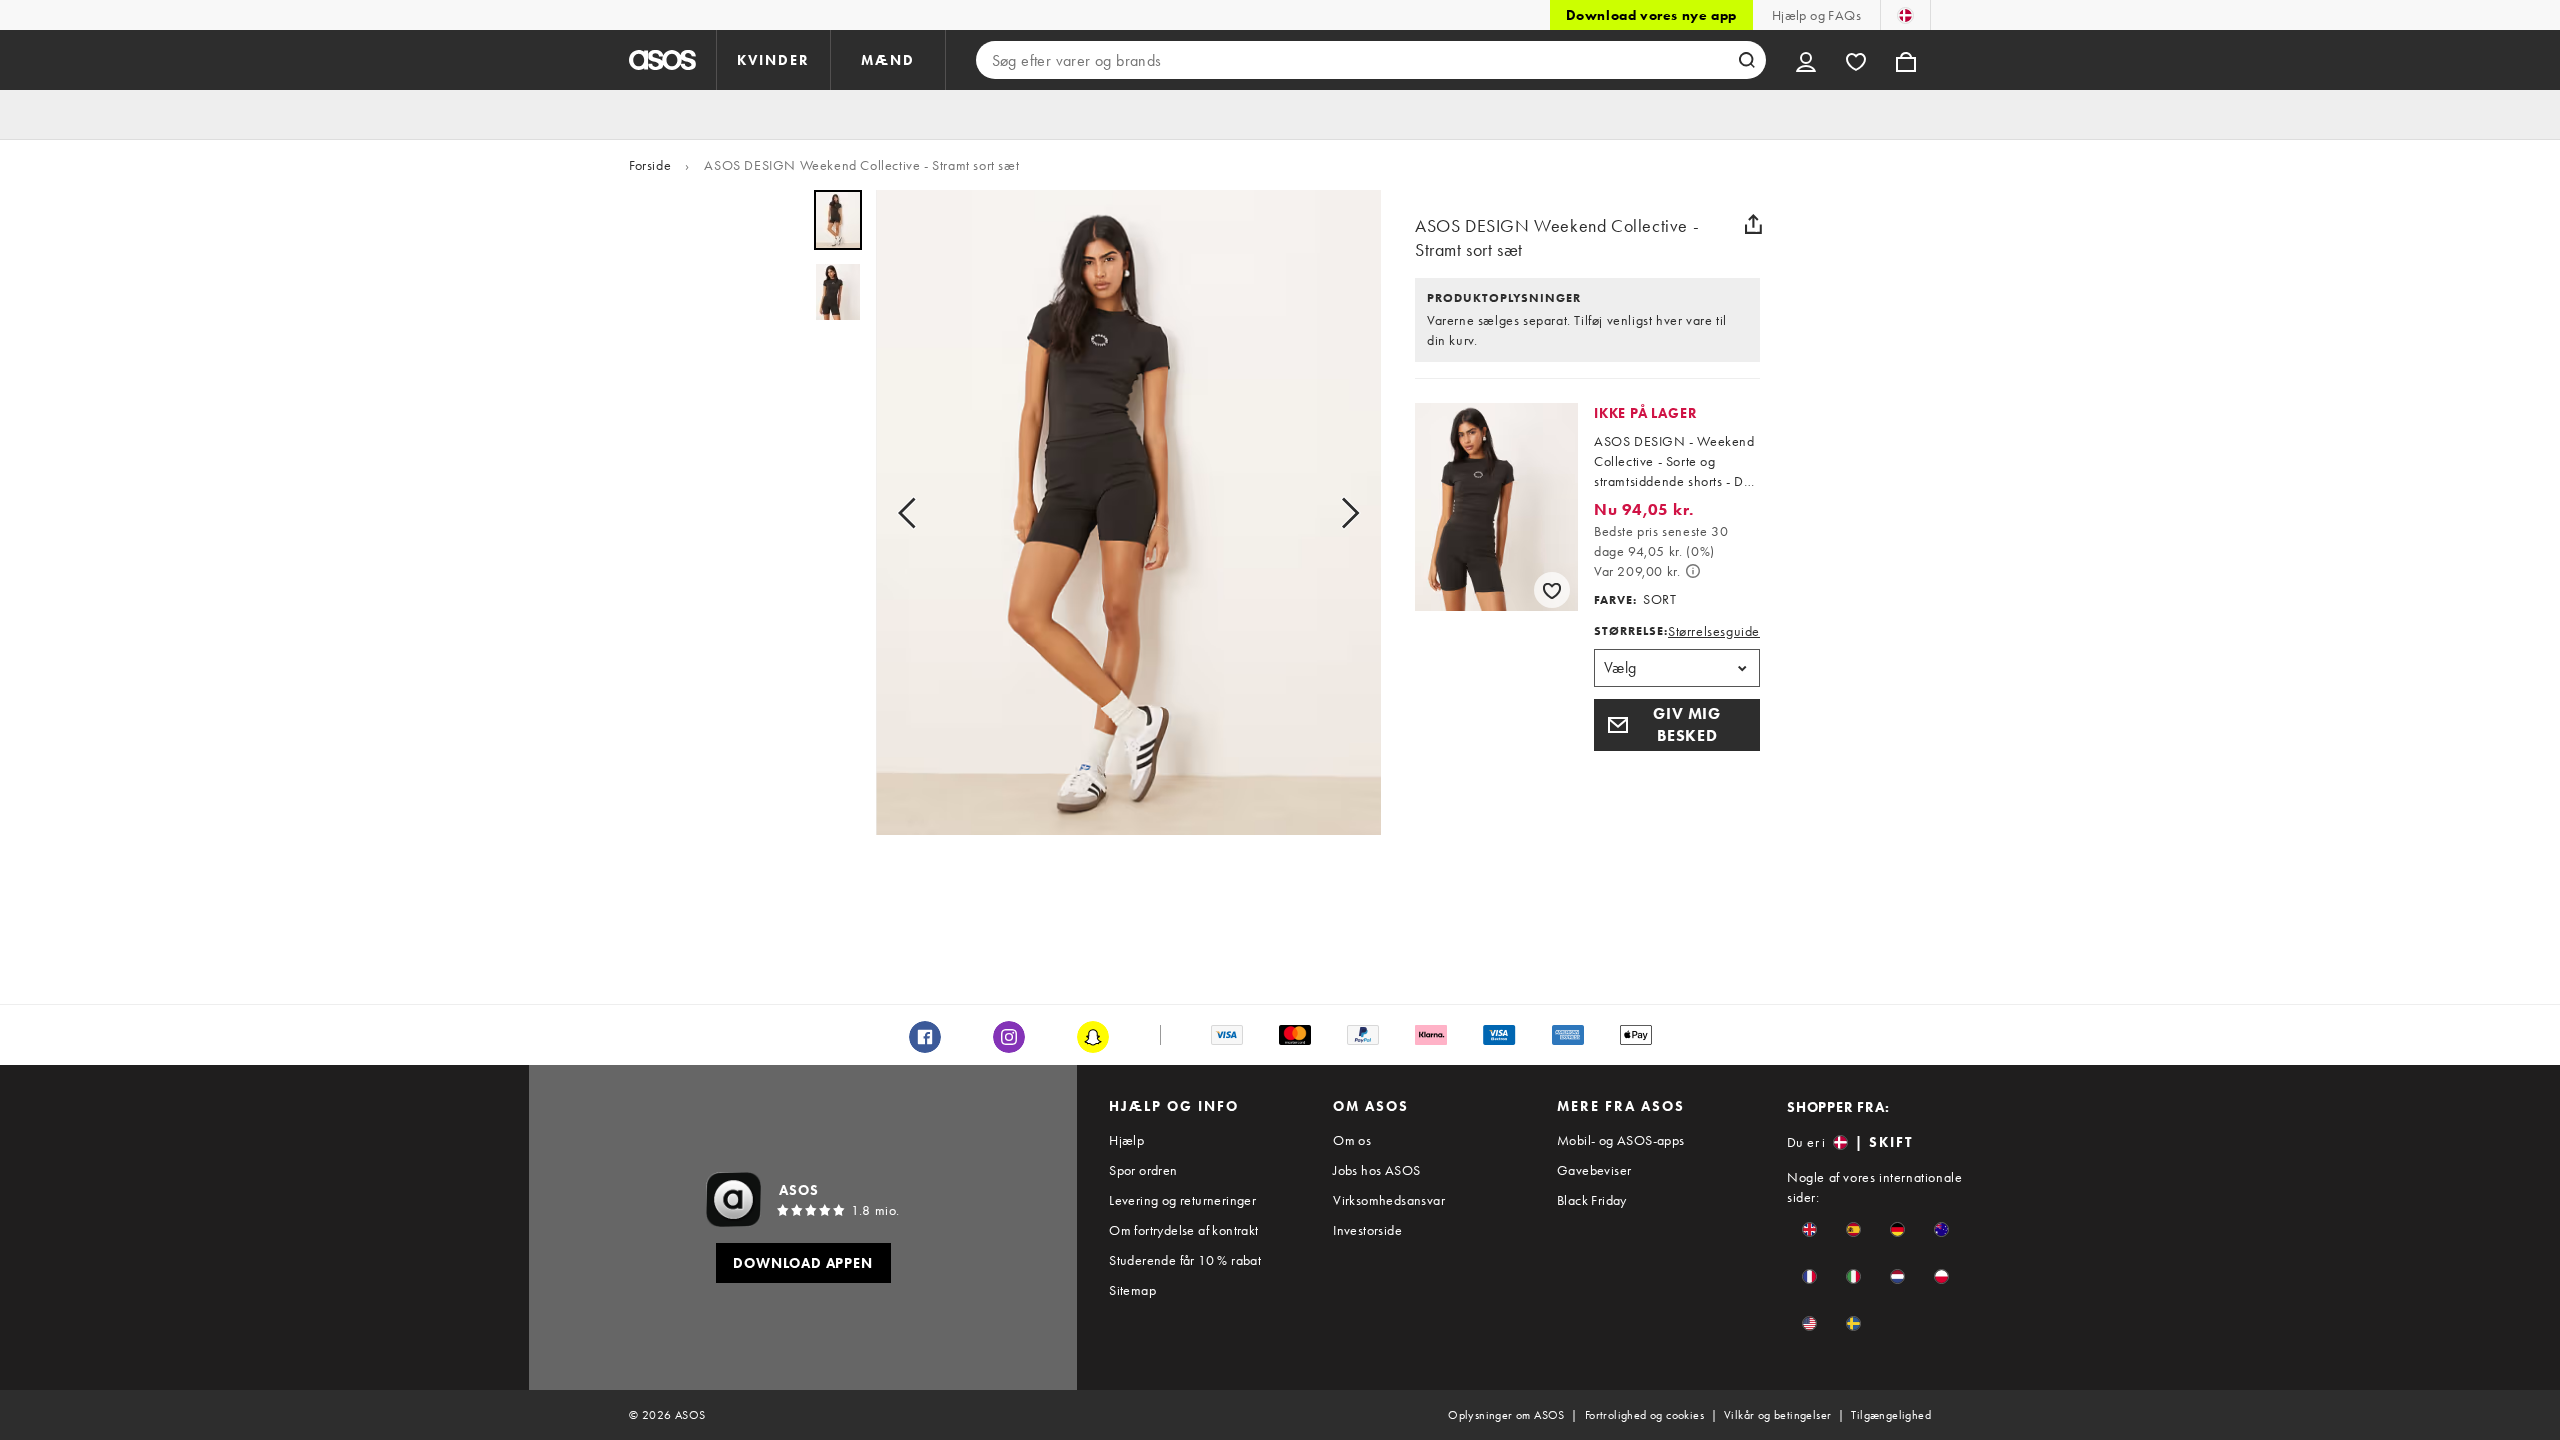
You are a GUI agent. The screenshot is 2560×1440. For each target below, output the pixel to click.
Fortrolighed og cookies (1644, 1415)
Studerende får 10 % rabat (1185, 1260)
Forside (650, 165)
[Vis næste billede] (1344, 512)
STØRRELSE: (1631, 631)
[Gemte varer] (1856, 60)
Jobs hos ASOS (1376, 1170)
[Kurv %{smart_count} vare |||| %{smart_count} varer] (1906, 60)
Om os (1352, 1140)
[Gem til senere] (1552, 590)
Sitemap (1132, 1290)
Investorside (1367, 1230)
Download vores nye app (1651, 15)
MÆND (888, 60)
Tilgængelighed (1891, 1415)
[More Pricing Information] (1693, 571)
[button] (1677, 725)
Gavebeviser (1594, 1170)
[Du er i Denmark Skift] (1905, 15)
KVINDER (773, 60)
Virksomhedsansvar (1389, 1200)
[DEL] (1753, 224)
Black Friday (1592, 1200)
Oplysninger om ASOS (1506, 1415)
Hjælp (1126, 1140)
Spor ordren (1143, 1170)
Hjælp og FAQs (1816, 15)
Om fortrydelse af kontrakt (1183, 1230)
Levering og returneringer (1182, 1200)
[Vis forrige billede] (913, 512)
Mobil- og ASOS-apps (1621, 1140)
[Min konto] (1806, 60)
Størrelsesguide (1714, 631)
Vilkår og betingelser (1777, 1415)
